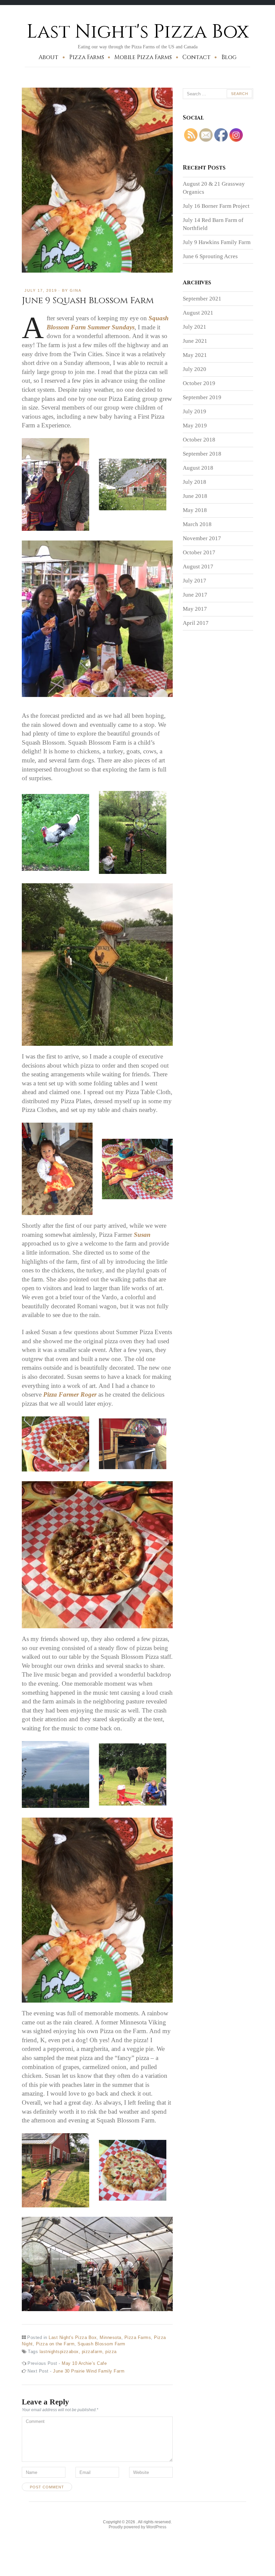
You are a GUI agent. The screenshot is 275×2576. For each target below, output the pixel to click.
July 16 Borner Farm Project (216, 206)
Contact (197, 57)
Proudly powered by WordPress (137, 2527)
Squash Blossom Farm (101, 2344)
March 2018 (197, 524)
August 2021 (198, 313)
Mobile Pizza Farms (143, 57)
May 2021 (195, 355)
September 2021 (202, 299)
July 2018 (195, 482)
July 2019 (195, 411)
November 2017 (202, 538)
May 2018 (195, 510)
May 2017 (195, 609)
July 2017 (195, 581)
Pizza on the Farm (55, 2344)
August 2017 (198, 567)
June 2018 (195, 496)
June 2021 (195, 341)
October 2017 (199, 552)
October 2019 (199, 383)
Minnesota (111, 2337)
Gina (76, 290)
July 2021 (195, 327)
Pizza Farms (87, 57)
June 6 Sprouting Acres (210, 256)
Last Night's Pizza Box (138, 32)
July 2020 (195, 369)
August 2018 (198, 468)
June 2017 (195, 595)
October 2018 (199, 440)
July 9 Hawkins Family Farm (217, 242)
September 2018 (202, 454)
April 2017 (196, 623)
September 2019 (202, 397)
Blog (229, 57)
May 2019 (195, 426)
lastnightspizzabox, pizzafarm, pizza (78, 2352)
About (48, 57)
